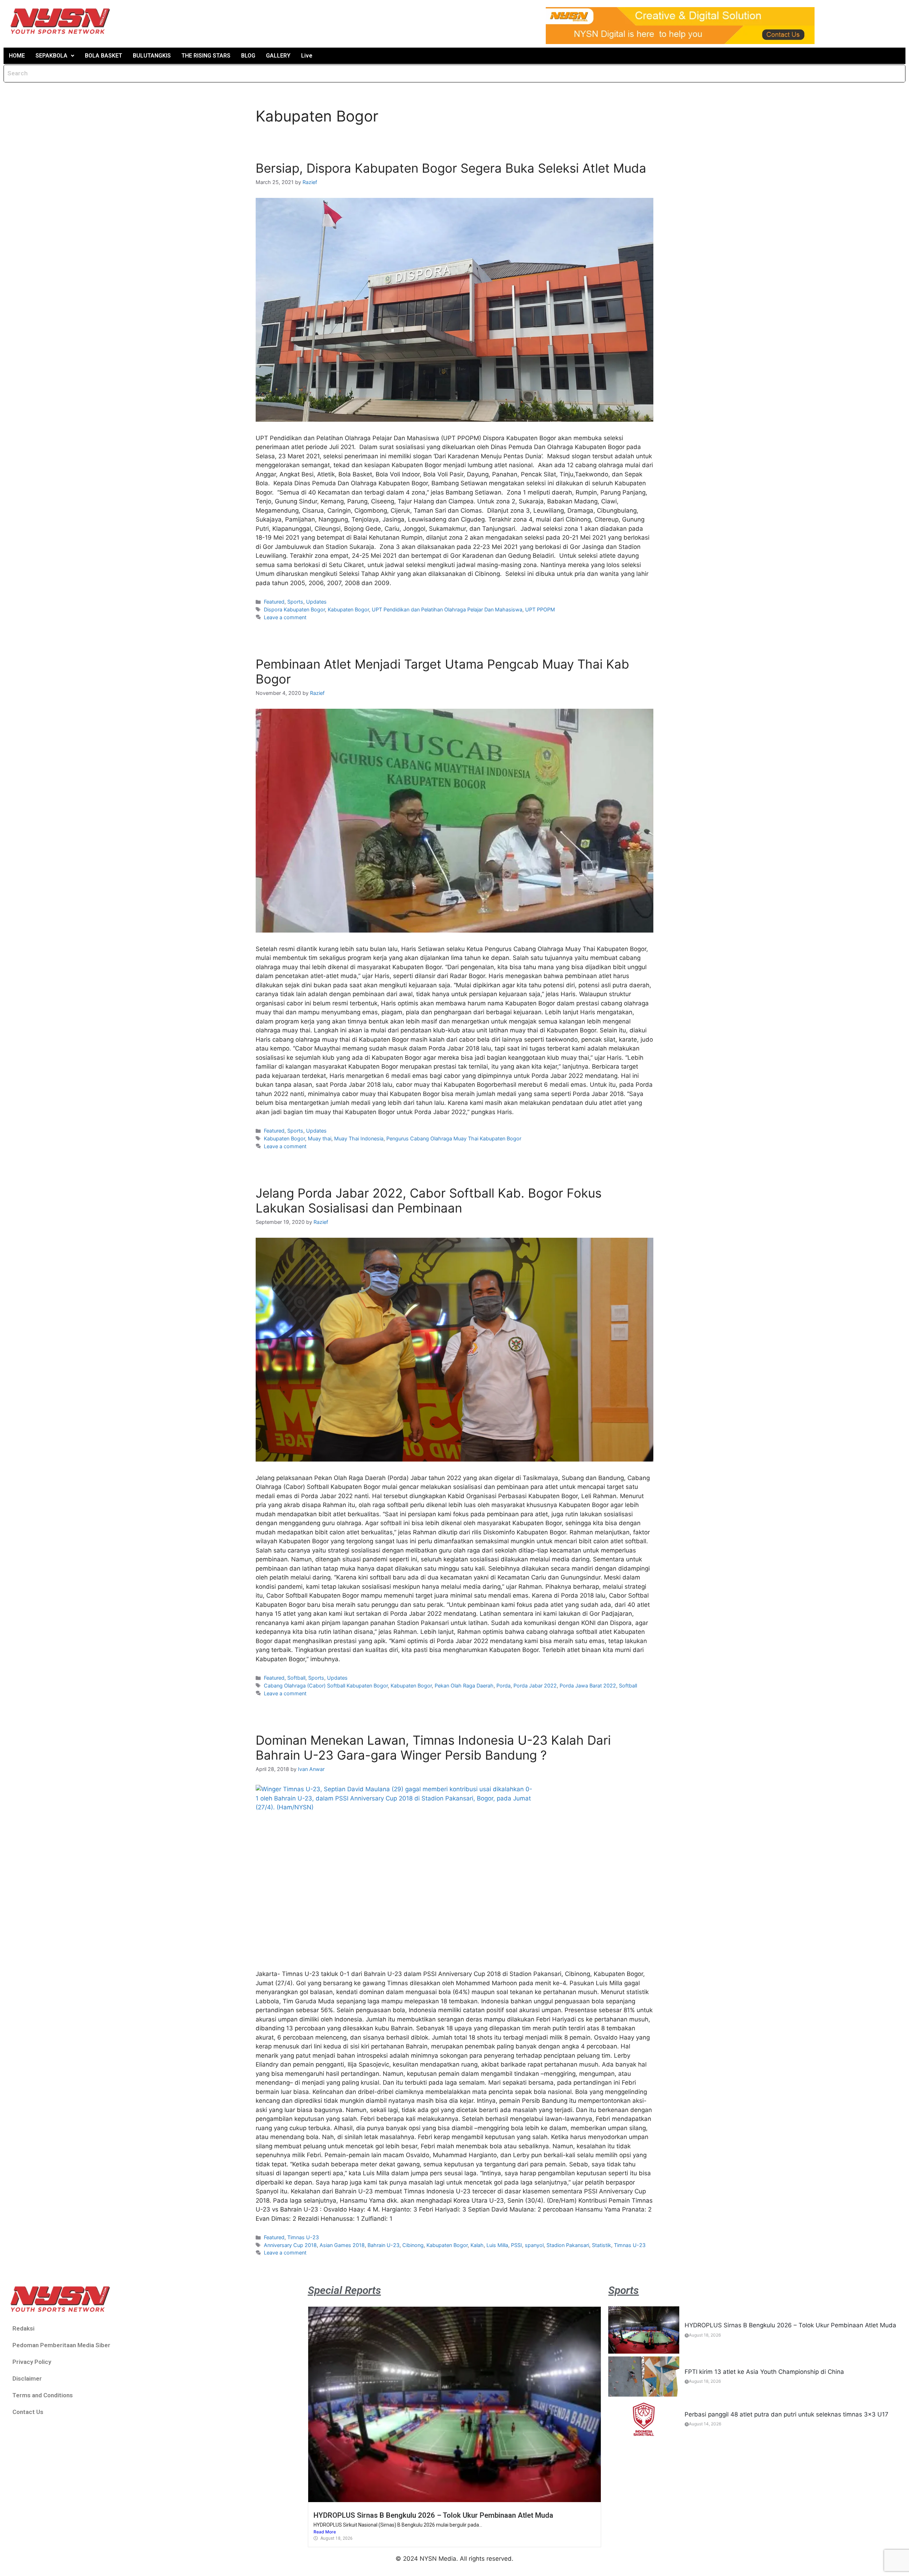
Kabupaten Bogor (348, 609)
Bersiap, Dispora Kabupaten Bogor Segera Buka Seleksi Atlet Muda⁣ (451, 168)
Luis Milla (497, 2245)
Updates (316, 602)
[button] (55, 56)
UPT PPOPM (540, 609)
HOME (17, 56)
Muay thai (320, 1138)
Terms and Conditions (43, 2395)
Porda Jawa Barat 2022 (588, 1686)
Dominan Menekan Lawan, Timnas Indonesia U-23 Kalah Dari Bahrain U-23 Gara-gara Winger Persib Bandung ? (433, 1748)
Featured (274, 602)
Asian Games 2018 (342, 2245)
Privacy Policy (32, 2362)
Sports (295, 602)
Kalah (477, 2245)
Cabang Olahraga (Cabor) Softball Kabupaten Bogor (326, 1686)
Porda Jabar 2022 (535, 1686)
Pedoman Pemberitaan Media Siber (61, 2345)
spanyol (534, 2245)
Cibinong (413, 2245)
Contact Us (28, 2412)
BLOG (248, 56)
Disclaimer (27, 2378)
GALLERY (278, 56)
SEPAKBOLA (51, 56)
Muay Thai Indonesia (359, 1138)
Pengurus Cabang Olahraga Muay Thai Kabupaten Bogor (454, 1138)
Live (307, 56)
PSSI (516, 2245)
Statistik (602, 2245)
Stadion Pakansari (568, 2245)
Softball (296, 1678)
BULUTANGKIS (152, 56)
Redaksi (23, 2328)
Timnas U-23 (303, 2237)
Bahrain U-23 (383, 2245)
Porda (504, 1686)
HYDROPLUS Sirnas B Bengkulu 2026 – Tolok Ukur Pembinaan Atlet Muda (433, 2515)
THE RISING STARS (206, 56)
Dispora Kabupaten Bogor (294, 609)
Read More (325, 2532)
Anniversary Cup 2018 (290, 2245)
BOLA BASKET (104, 56)
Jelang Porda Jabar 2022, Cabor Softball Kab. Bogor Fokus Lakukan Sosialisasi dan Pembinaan (429, 1200)
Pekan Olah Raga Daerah (464, 1686)
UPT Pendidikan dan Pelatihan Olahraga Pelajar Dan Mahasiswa (447, 609)
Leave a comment (285, 617)
